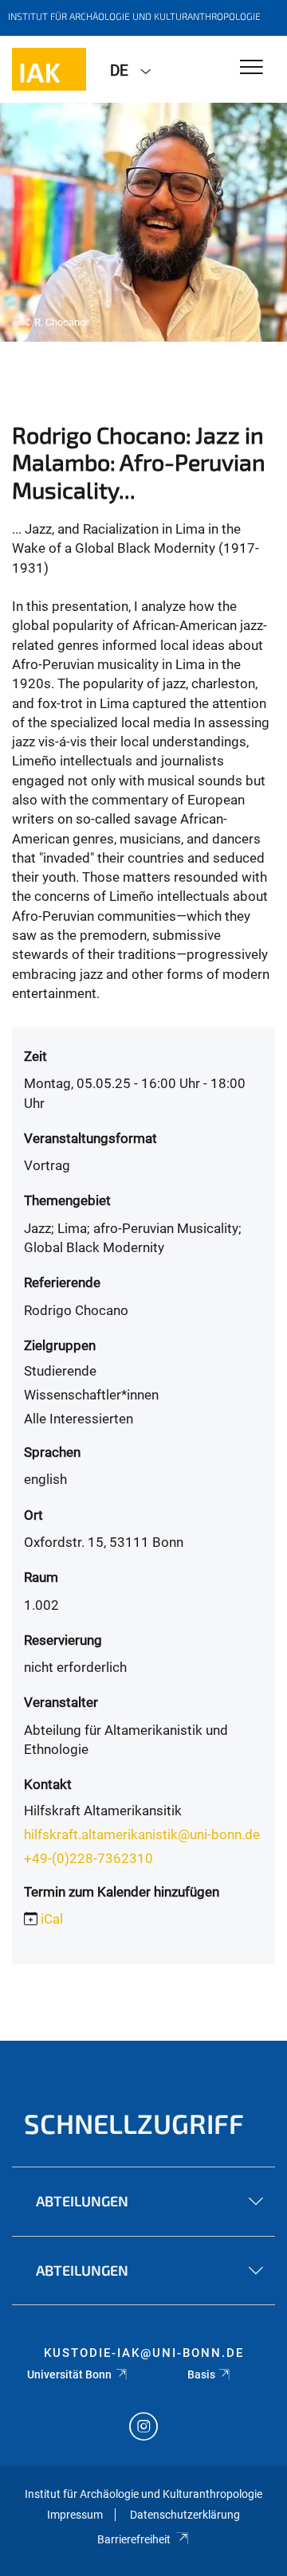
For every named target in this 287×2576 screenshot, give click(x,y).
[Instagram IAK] (143, 2428)
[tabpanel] (143, 222)
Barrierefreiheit (134, 2539)
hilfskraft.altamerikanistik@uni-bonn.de (142, 1834)
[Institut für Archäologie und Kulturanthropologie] (49, 69)
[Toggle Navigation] (252, 68)
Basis (201, 2374)
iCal (52, 1919)
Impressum (75, 2515)
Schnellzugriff (134, 2123)
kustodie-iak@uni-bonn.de (144, 2353)
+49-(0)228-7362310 (88, 1858)
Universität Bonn (69, 2374)
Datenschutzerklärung (185, 2515)
